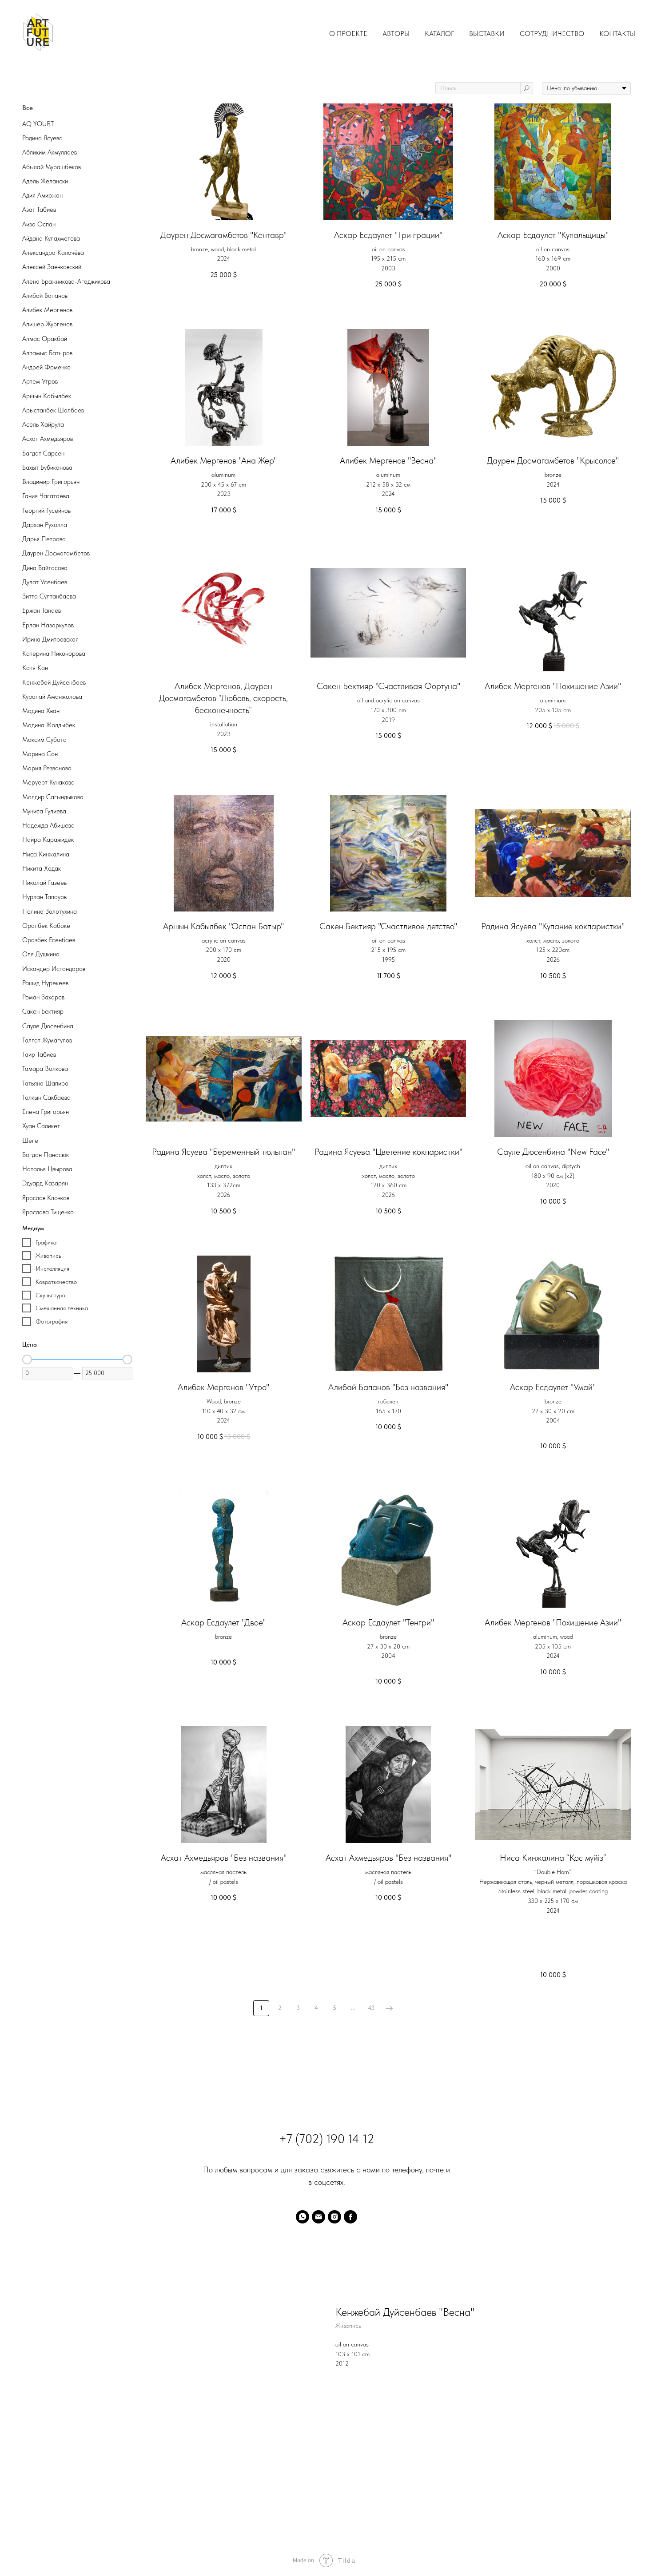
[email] (319, 2217)
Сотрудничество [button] (552, 34)
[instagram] (334, 2217)
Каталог (439, 34)
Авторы (396, 34)
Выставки (487, 34)
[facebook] (350, 2217)
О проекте (348, 34)
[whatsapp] (303, 2217)
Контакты (617, 34)
